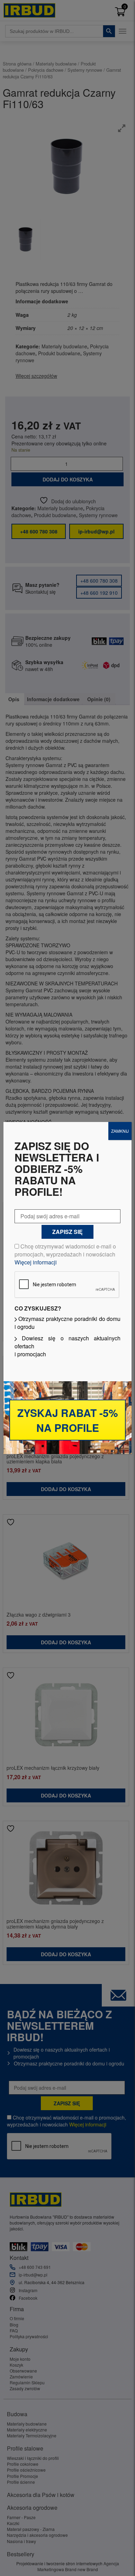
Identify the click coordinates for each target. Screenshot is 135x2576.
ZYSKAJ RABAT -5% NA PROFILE (68, 1420)
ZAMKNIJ (120, 1131)
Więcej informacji (36, 1262)
